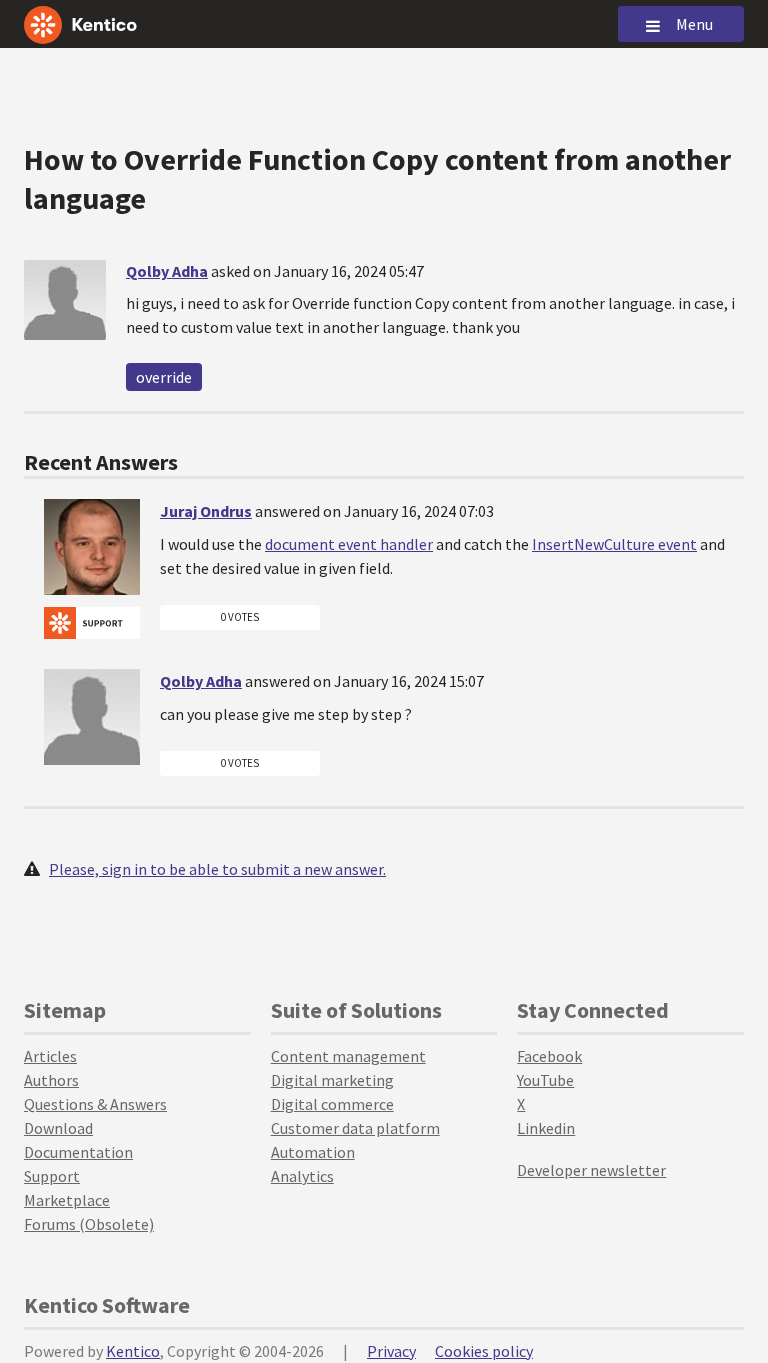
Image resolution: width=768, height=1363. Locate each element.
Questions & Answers (95, 1104)
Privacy (391, 1351)
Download (58, 1128)
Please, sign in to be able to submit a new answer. (217, 869)
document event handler (349, 544)
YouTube (545, 1080)
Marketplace (67, 1200)
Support (52, 1176)
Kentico (133, 1351)
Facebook (549, 1056)
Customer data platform (355, 1128)
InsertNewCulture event (614, 544)
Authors (51, 1080)
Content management (348, 1056)
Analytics (302, 1176)
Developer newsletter (591, 1170)
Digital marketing (332, 1080)
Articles (50, 1056)
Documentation (78, 1152)
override (164, 377)
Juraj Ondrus (206, 511)
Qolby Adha (167, 271)
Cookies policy (484, 1351)
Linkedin (546, 1128)
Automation (313, 1152)
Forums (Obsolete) (89, 1224)
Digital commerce (332, 1104)
